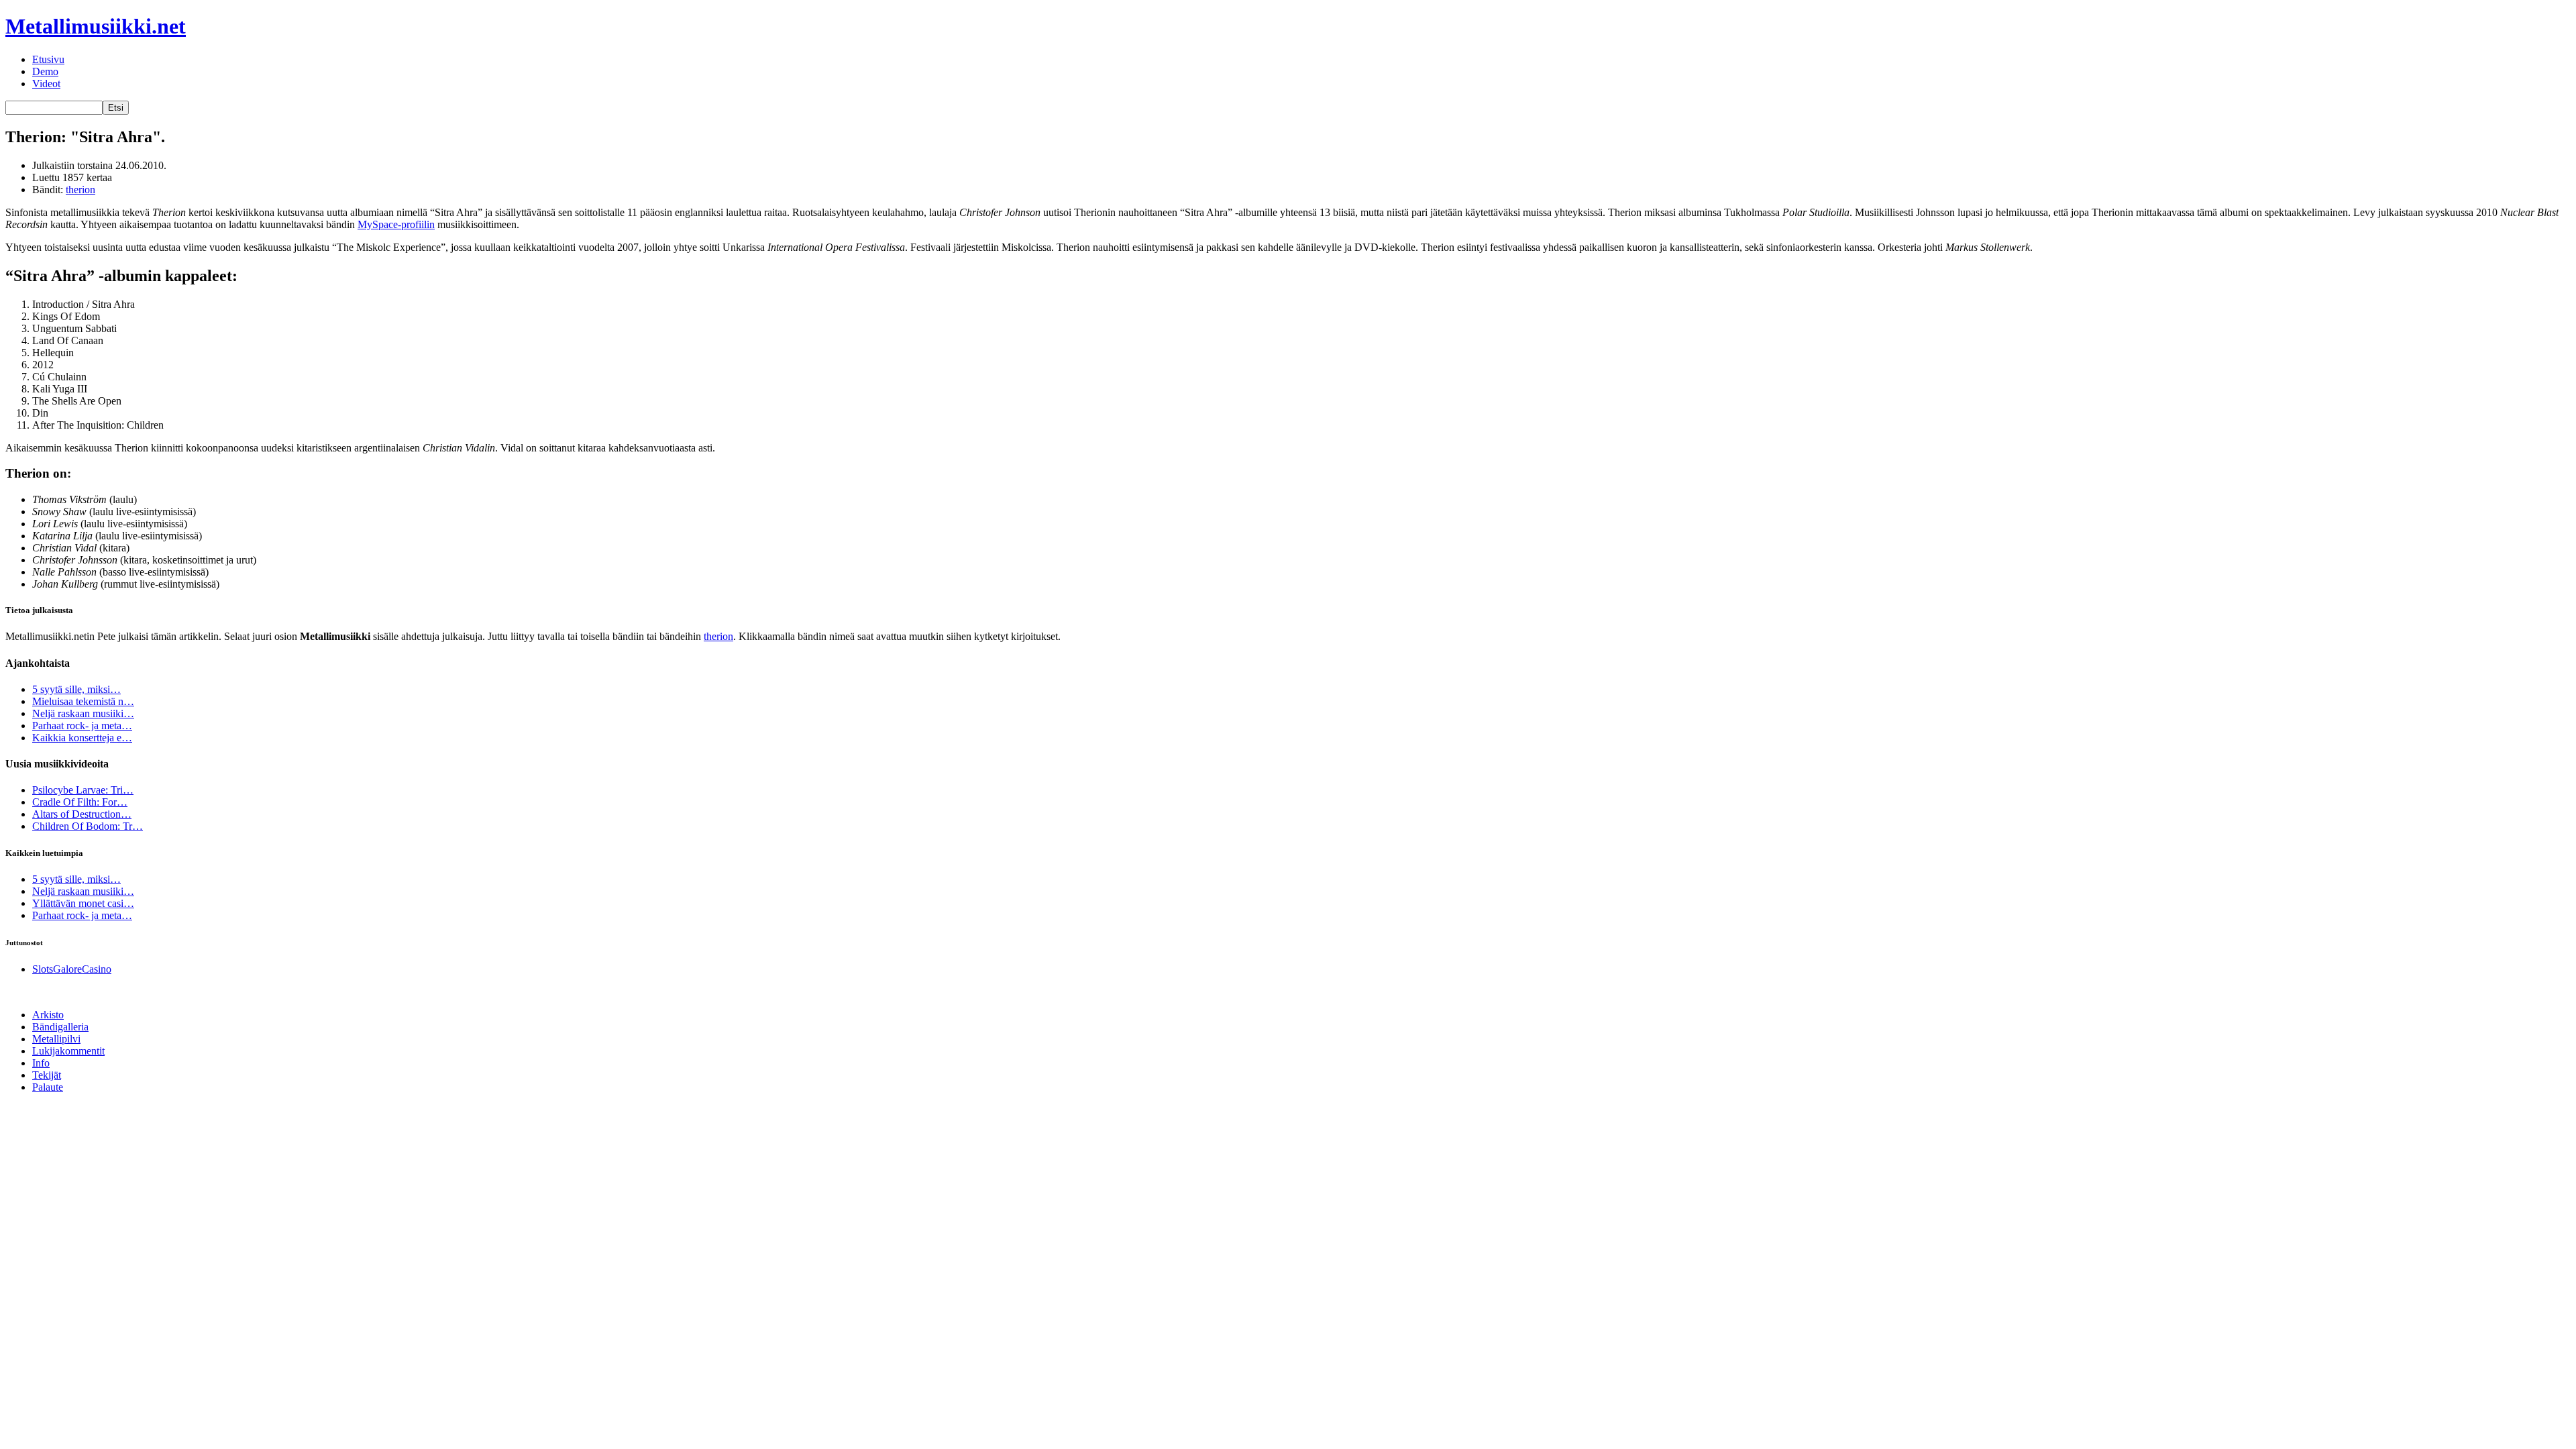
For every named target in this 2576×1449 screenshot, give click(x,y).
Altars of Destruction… (82, 814)
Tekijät (47, 1075)
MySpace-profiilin (396, 224)
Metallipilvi (56, 1039)
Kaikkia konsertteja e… (82, 738)
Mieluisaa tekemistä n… (83, 701)
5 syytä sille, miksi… (76, 689)
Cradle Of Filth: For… (80, 802)
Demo (45, 71)
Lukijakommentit (68, 1051)
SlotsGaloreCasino (72, 969)
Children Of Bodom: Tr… (88, 826)
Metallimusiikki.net (96, 26)
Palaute (48, 1087)
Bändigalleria (60, 1027)
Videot (46, 84)
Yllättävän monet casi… (83, 903)
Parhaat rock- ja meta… (82, 726)
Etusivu (48, 59)
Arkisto (48, 1015)
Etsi (116, 108)
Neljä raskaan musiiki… (83, 713)
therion (80, 190)
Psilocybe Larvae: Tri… (83, 790)
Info (41, 1063)
